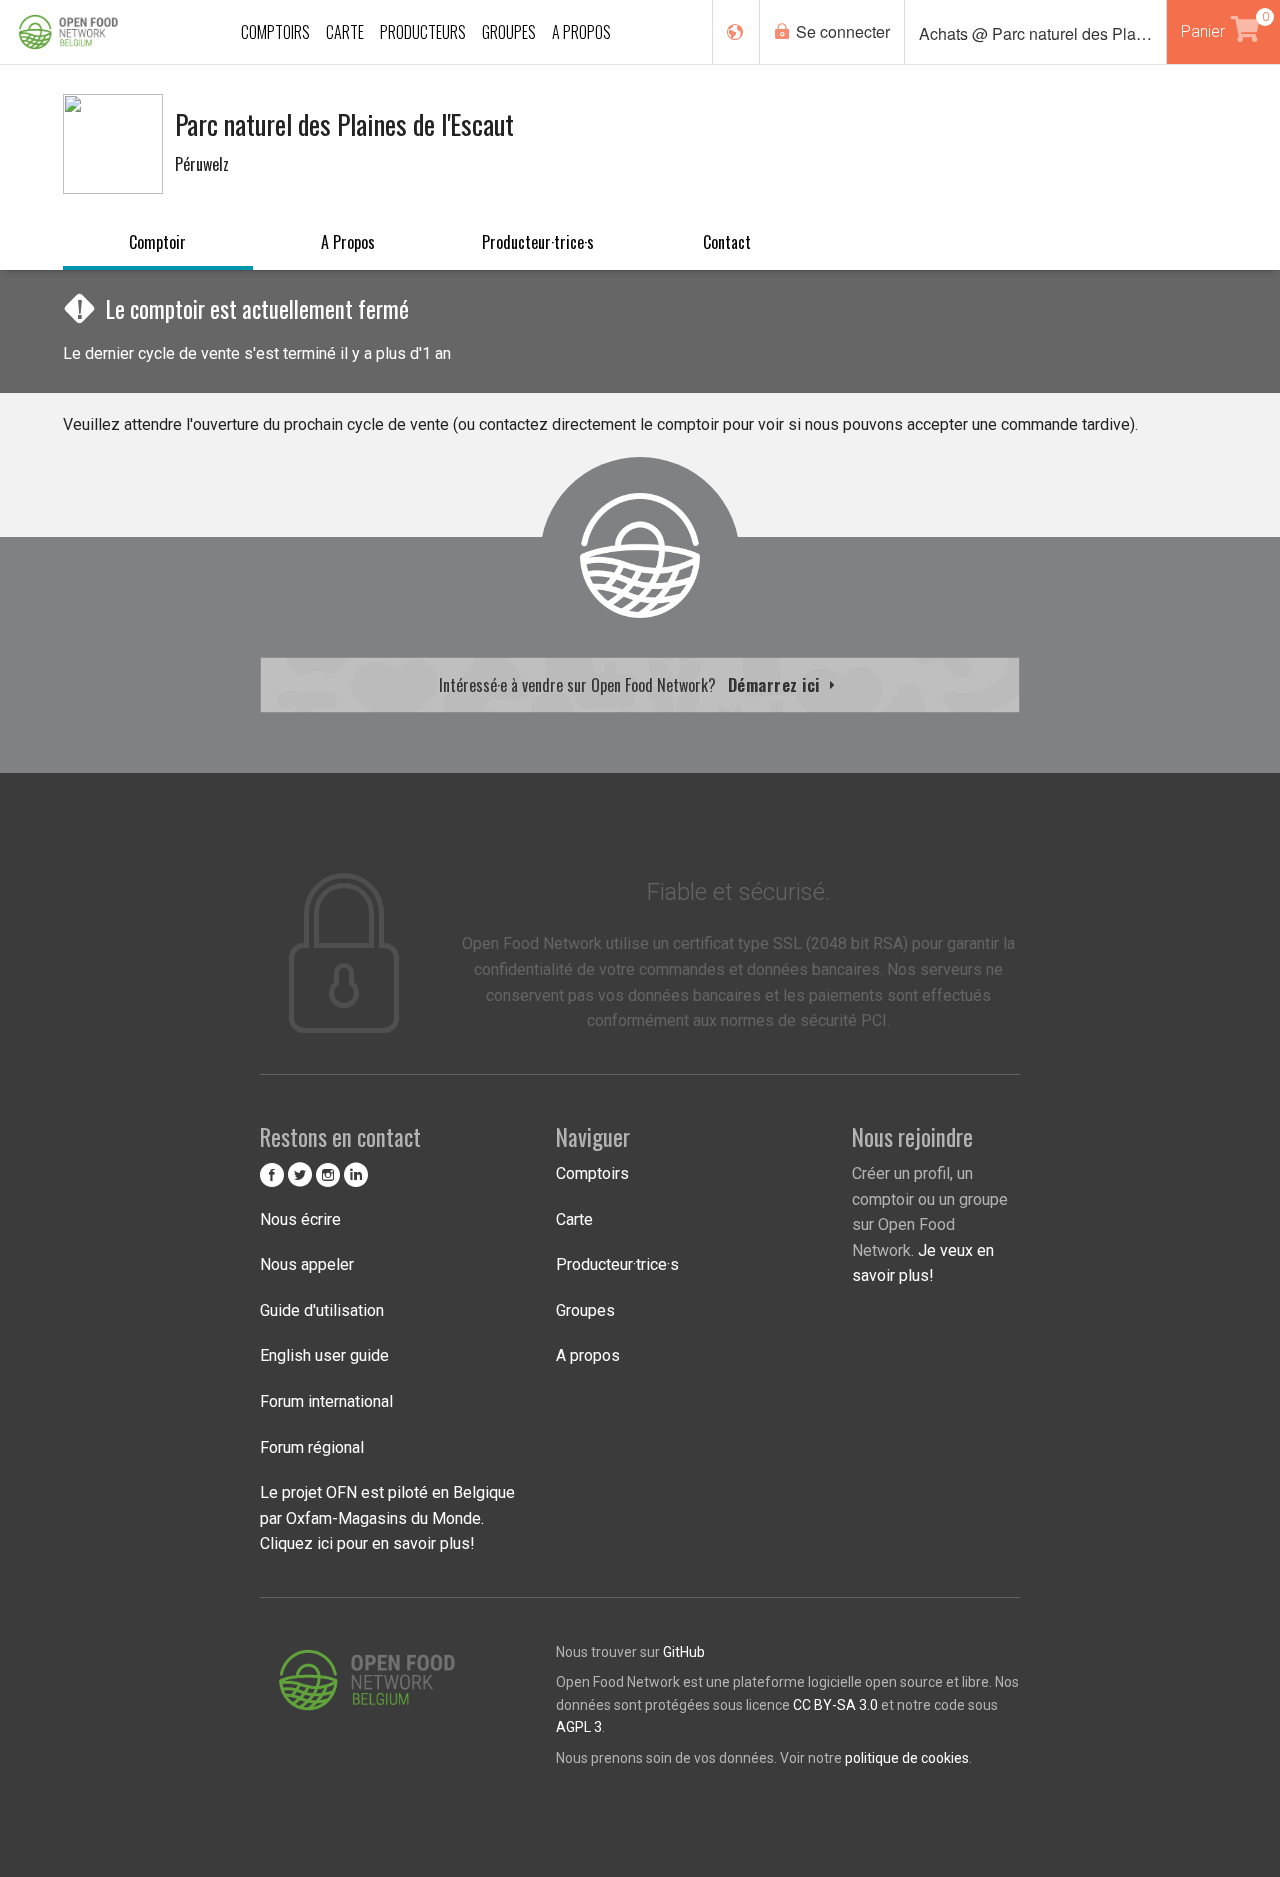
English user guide (324, 1355)
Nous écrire (300, 1219)
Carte (574, 1219)
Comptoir (157, 242)
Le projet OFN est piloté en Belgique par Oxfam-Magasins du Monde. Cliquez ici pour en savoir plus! (387, 1518)
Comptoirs (592, 1173)
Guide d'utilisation (322, 1310)
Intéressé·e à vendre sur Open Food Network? (632, 685)
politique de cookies (907, 1758)
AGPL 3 (579, 1727)
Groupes (585, 1310)
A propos (348, 242)
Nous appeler (307, 1264)
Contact (727, 242)
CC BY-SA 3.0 (835, 1705)
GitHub (684, 1652)
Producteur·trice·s (538, 242)
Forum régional (312, 1447)
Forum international (326, 1401)
